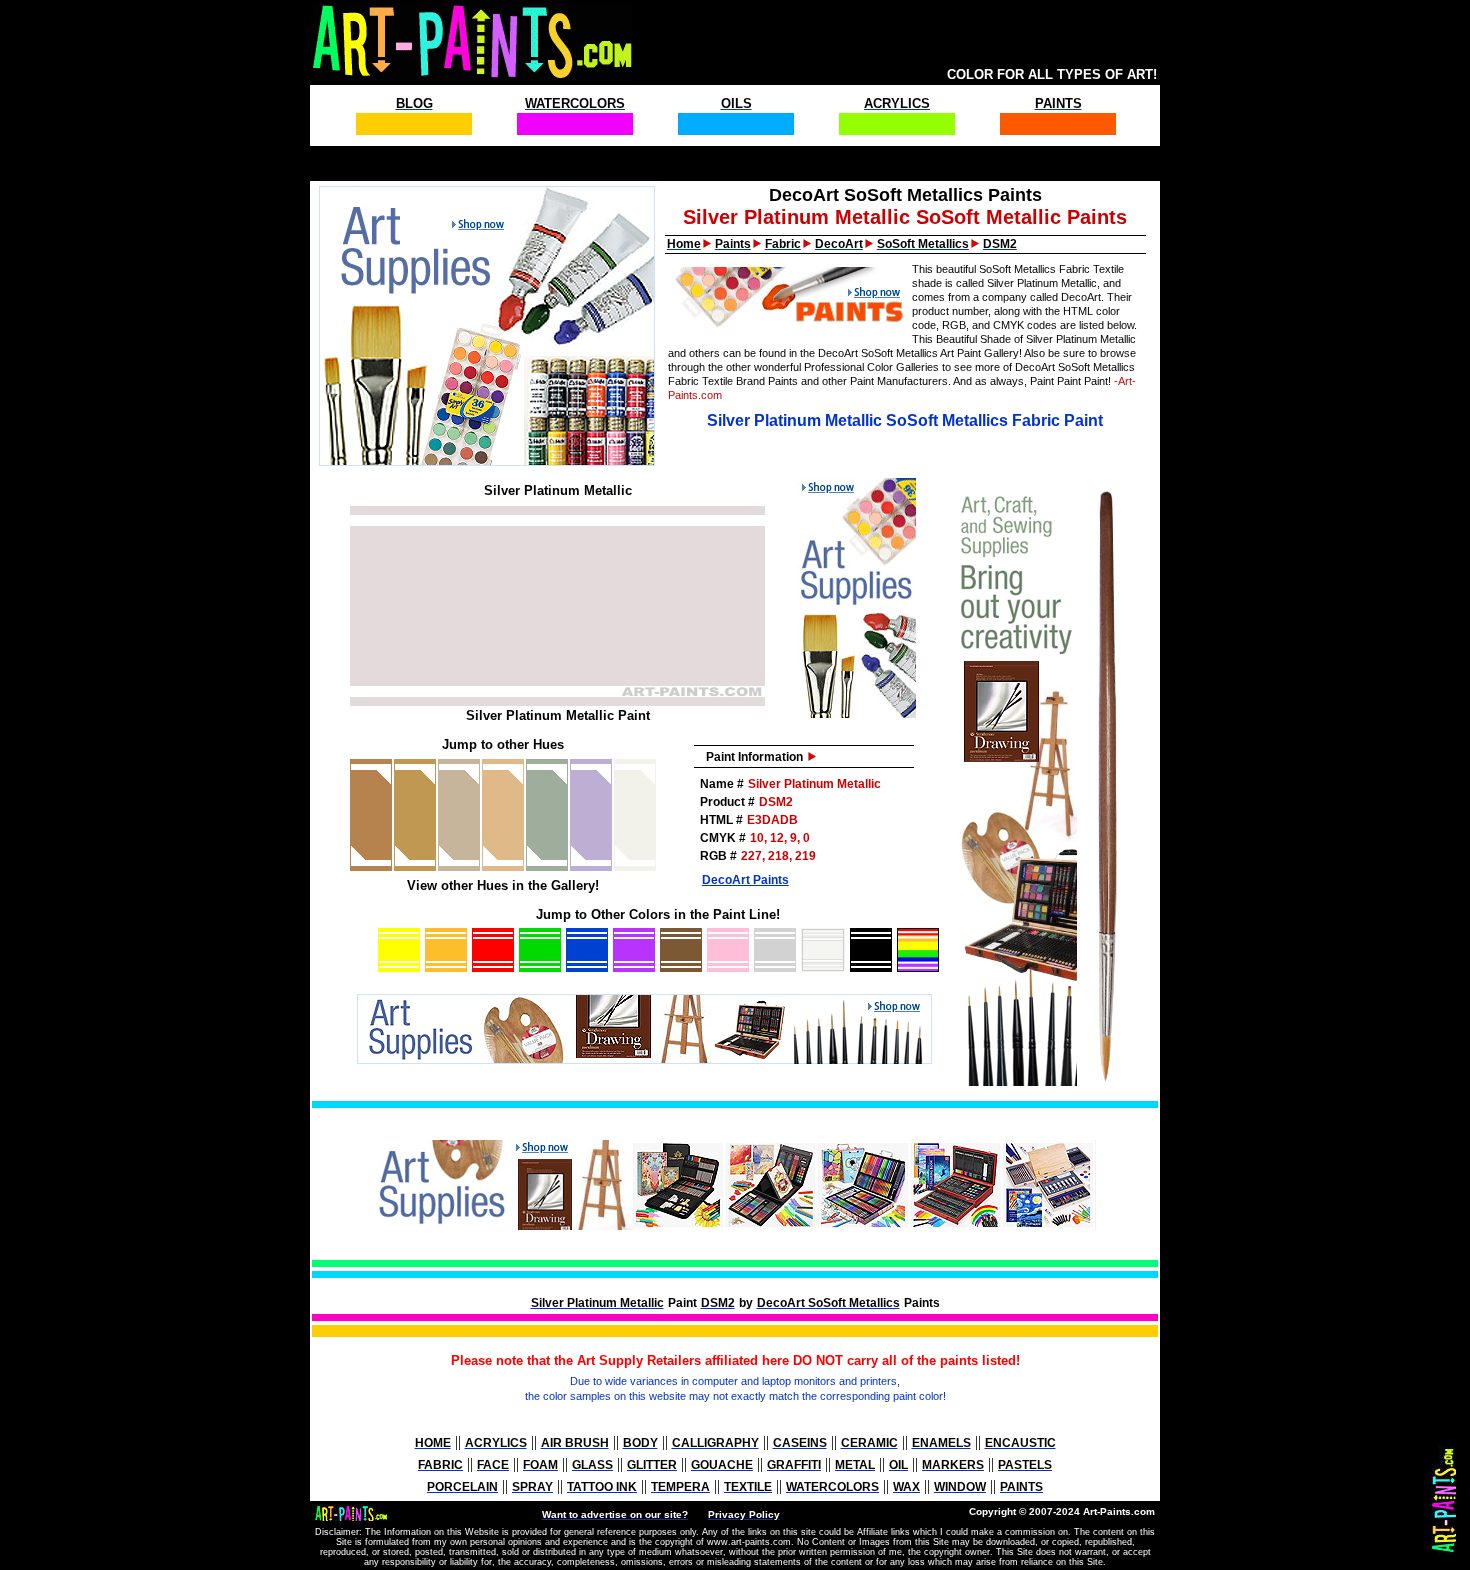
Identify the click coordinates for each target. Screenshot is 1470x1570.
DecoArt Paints (745, 880)
